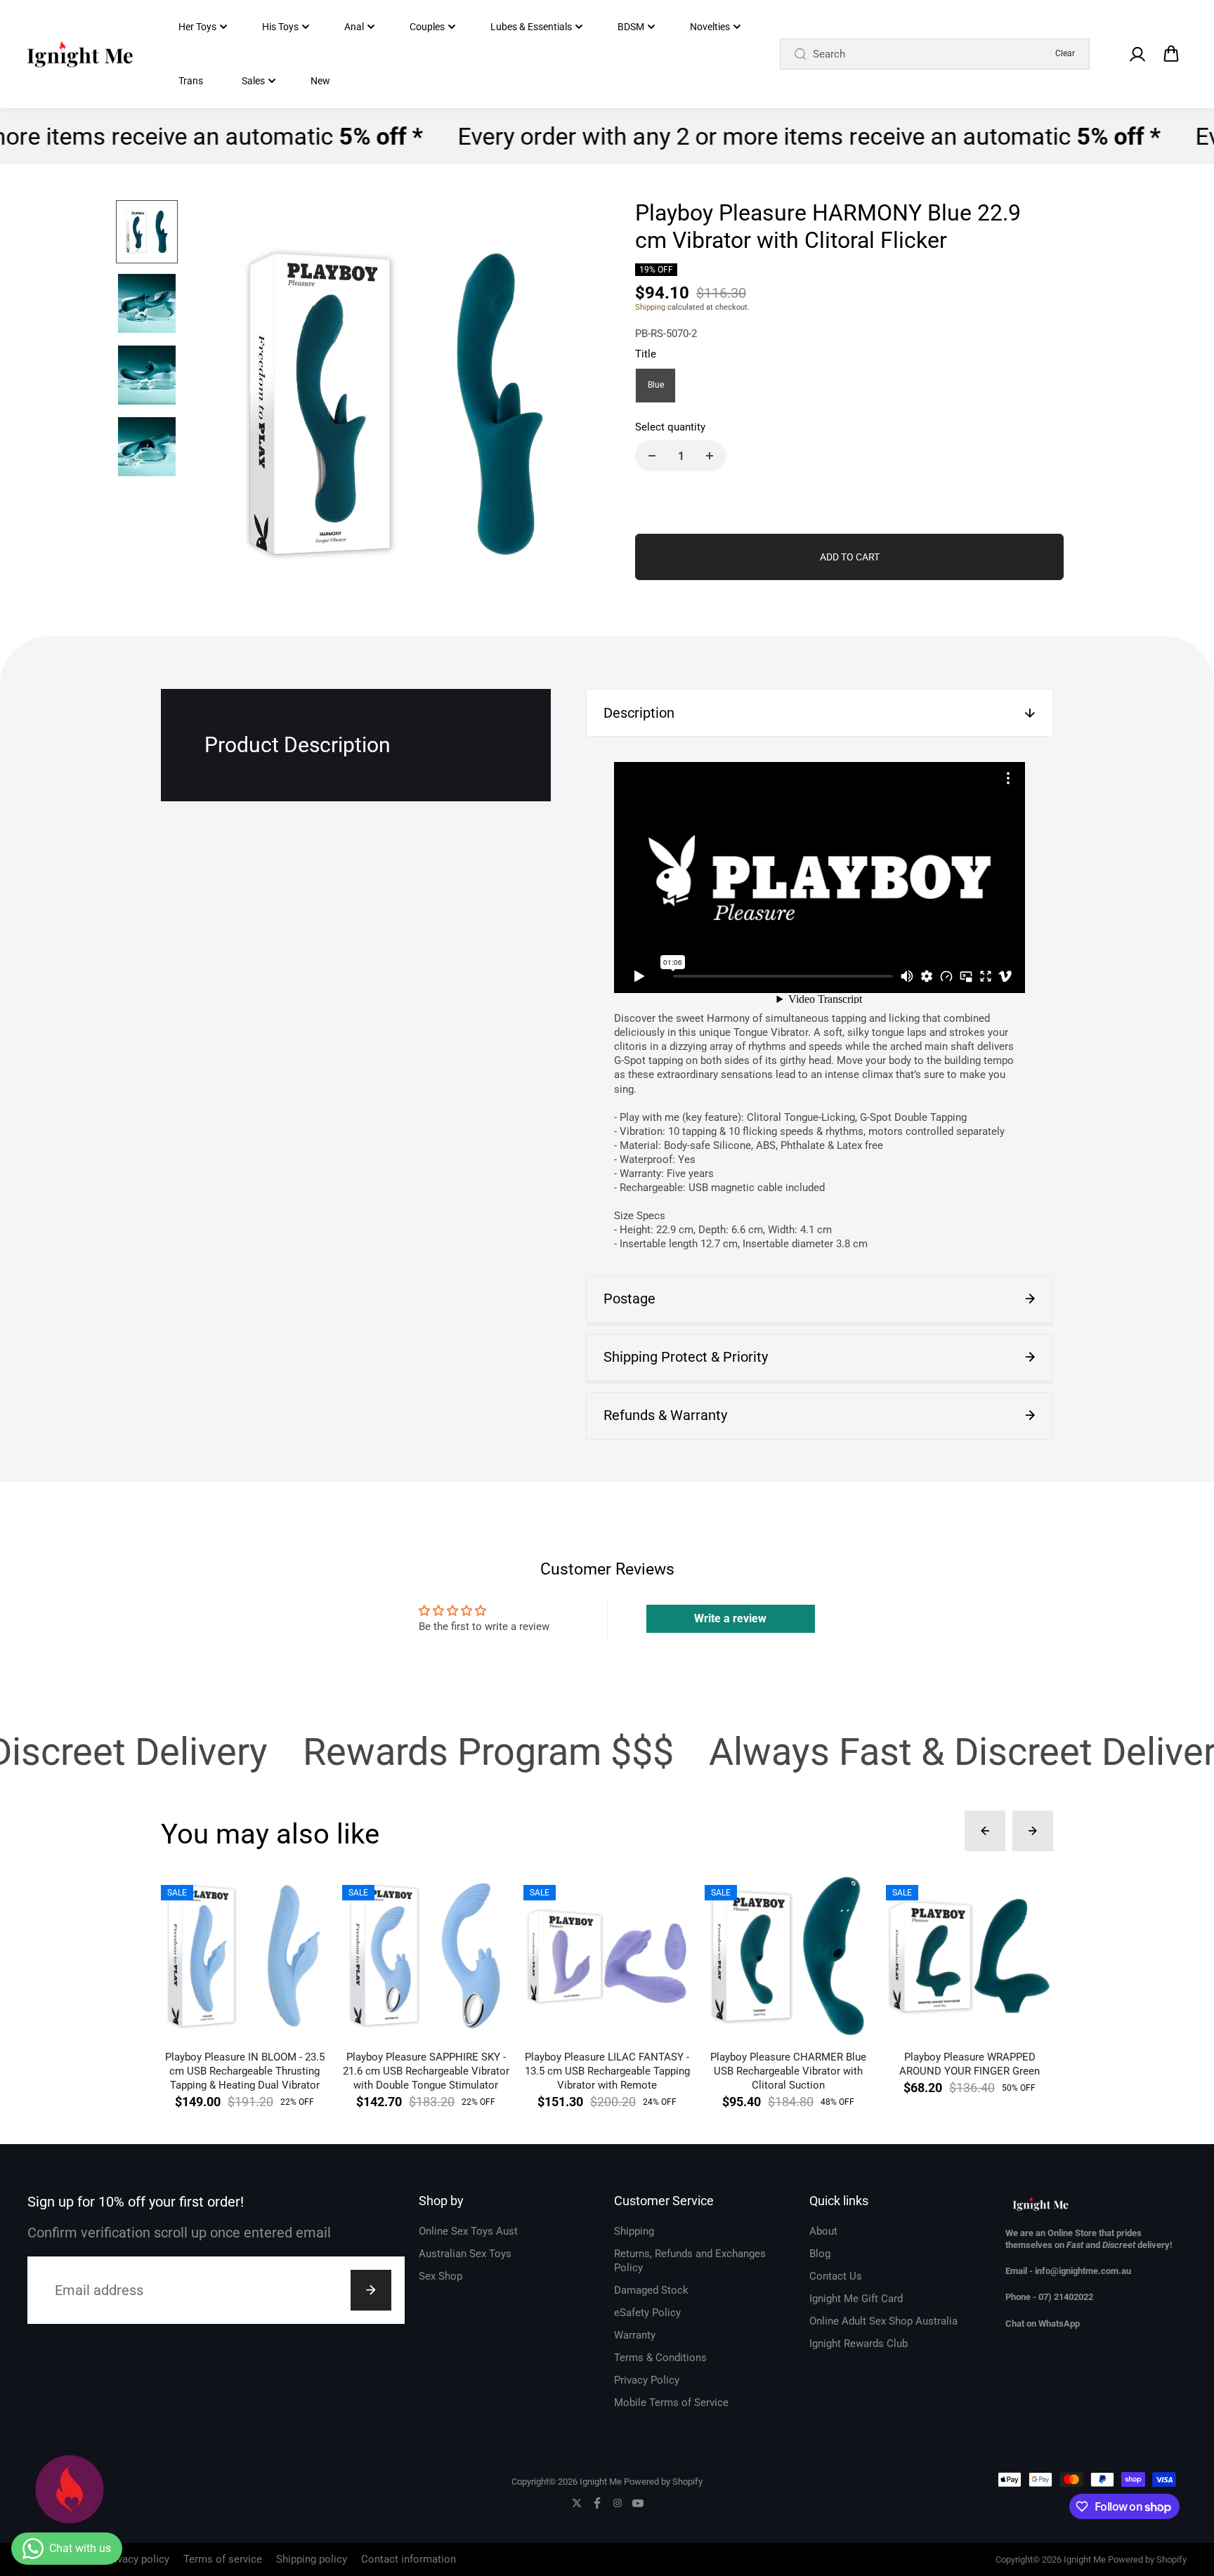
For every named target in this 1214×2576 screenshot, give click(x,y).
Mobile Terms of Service (671, 2403)
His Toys (280, 27)
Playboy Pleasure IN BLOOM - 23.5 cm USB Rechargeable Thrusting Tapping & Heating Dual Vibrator (245, 2071)
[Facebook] (597, 2503)
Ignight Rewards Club (859, 2344)
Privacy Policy (647, 2380)
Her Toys (197, 27)
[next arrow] (573, 406)
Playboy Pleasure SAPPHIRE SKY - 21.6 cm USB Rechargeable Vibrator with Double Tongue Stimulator (426, 2071)
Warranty (635, 2335)
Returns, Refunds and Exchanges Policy (690, 2261)
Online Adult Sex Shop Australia (883, 2321)
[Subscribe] (371, 2290)
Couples (427, 27)
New (320, 81)
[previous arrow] (218, 406)
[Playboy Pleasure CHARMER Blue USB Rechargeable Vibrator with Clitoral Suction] (788, 1956)
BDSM (631, 27)
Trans (191, 81)
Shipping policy (312, 2559)
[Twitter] (577, 2503)
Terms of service (223, 2559)
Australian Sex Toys (465, 2254)
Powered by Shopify (663, 2482)
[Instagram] (618, 2503)
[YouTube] (638, 2503)
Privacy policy (137, 2559)
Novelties (710, 27)
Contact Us (836, 2276)
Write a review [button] (730, 1618)
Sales (253, 81)
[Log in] (1137, 54)
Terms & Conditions (660, 2358)
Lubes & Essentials (531, 27)
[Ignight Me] (80, 54)
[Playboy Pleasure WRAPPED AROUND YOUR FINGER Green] (970, 1956)
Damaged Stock (651, 2290)
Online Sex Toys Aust (468, 2231)
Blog (820, 2254)
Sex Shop (440, 2276)
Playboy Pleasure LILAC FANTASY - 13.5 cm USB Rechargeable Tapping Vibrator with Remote (607, 2071)
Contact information (409, 2559)
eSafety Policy (647, 2313)
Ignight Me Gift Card (856, 2299)
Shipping (650, 307)
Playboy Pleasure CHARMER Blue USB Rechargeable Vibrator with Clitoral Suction (788, 2071)
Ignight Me (601, 2482)
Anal (354, 27)
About (823, 2231)
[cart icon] (1171, 54)
